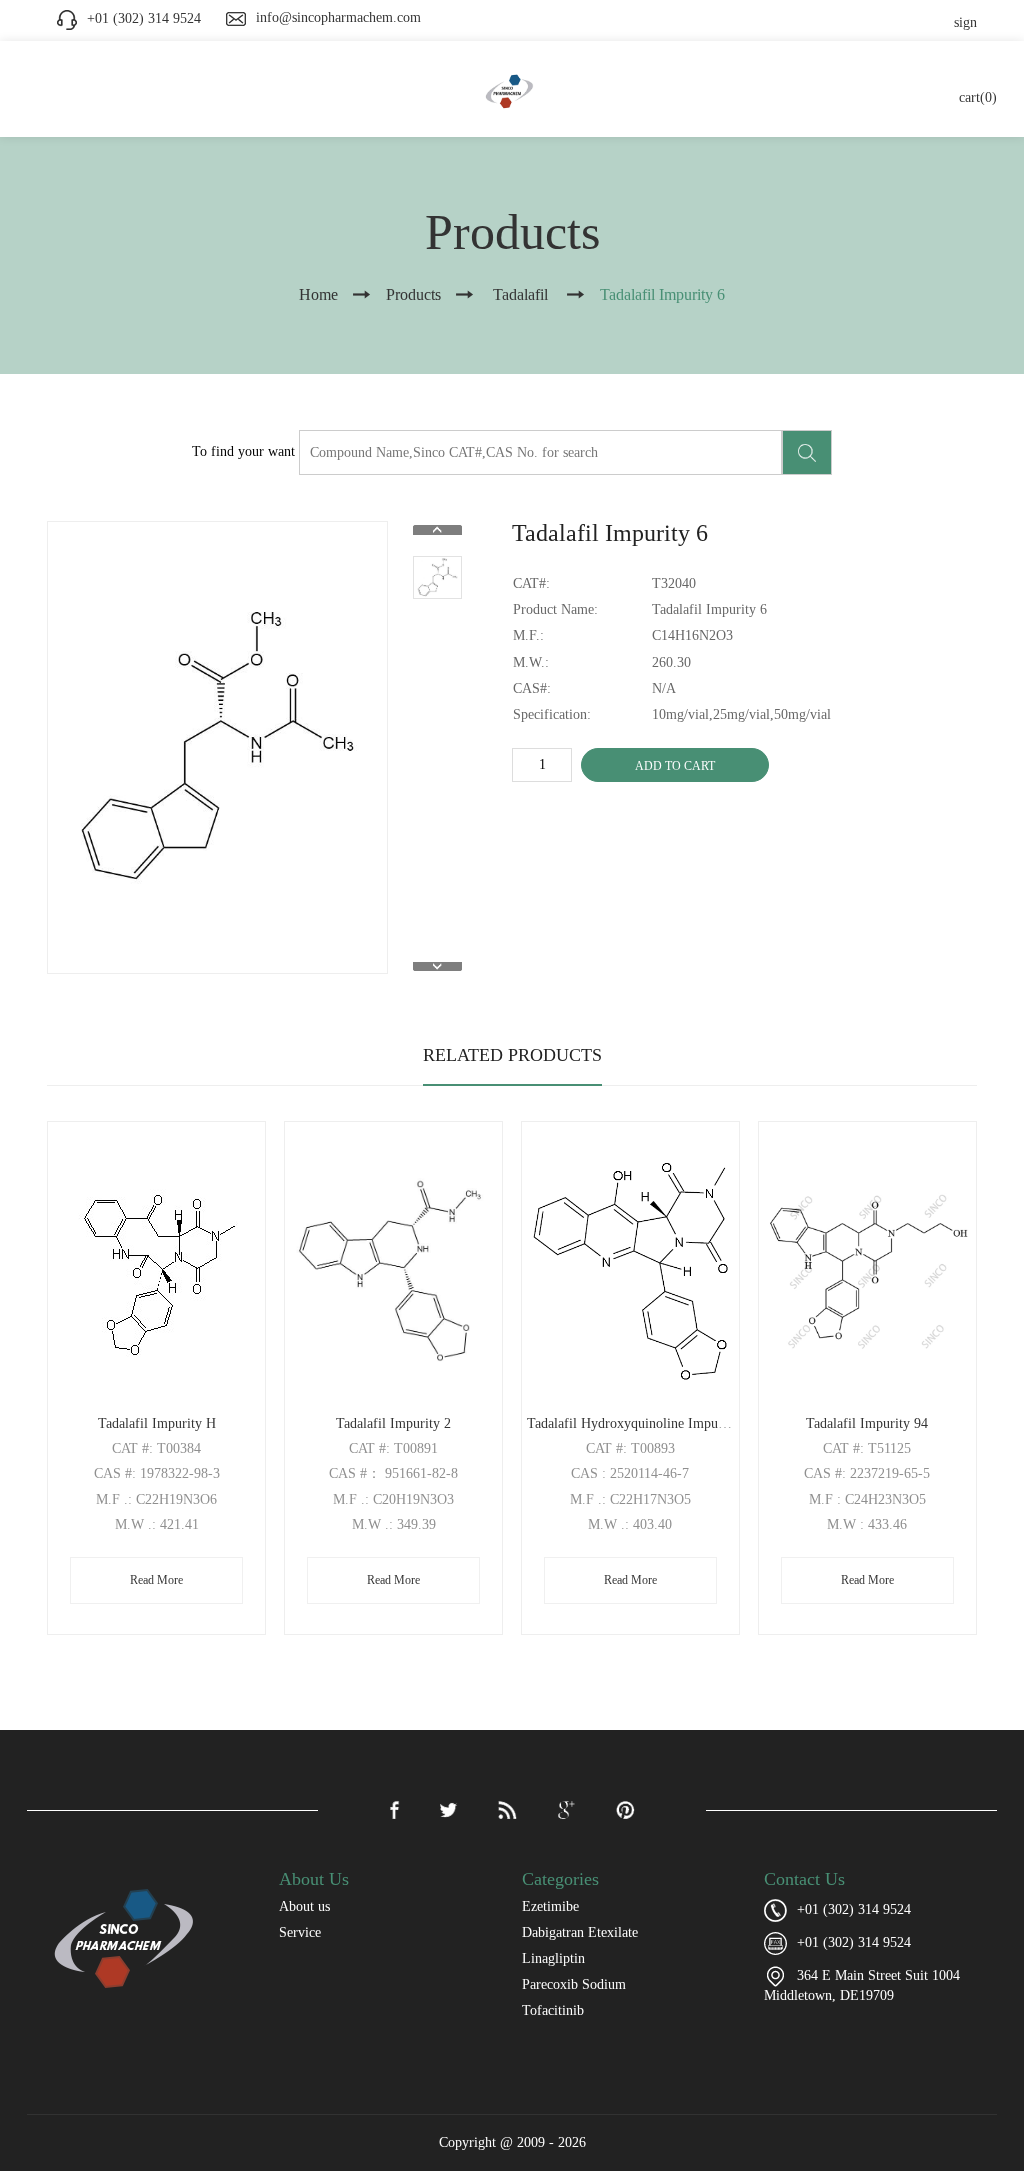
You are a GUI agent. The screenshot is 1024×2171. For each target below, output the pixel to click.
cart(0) (978, 97)
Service (300, 1932)
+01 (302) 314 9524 (854, 1942)
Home (318, 294)
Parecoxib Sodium (574, 1984)
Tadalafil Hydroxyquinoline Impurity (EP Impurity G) (681, 1423)
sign (965, 22)
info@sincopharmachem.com (338, 17)
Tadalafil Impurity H (157, 1423)
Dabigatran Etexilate (580, 1932)
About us (304, 1906)
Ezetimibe (550, 1906)
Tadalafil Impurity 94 (867, 1423)
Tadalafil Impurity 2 (393, 1423)
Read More (156, 1580)
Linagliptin (553, 1958)
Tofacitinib (553, 2010)
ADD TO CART (675, 766)
